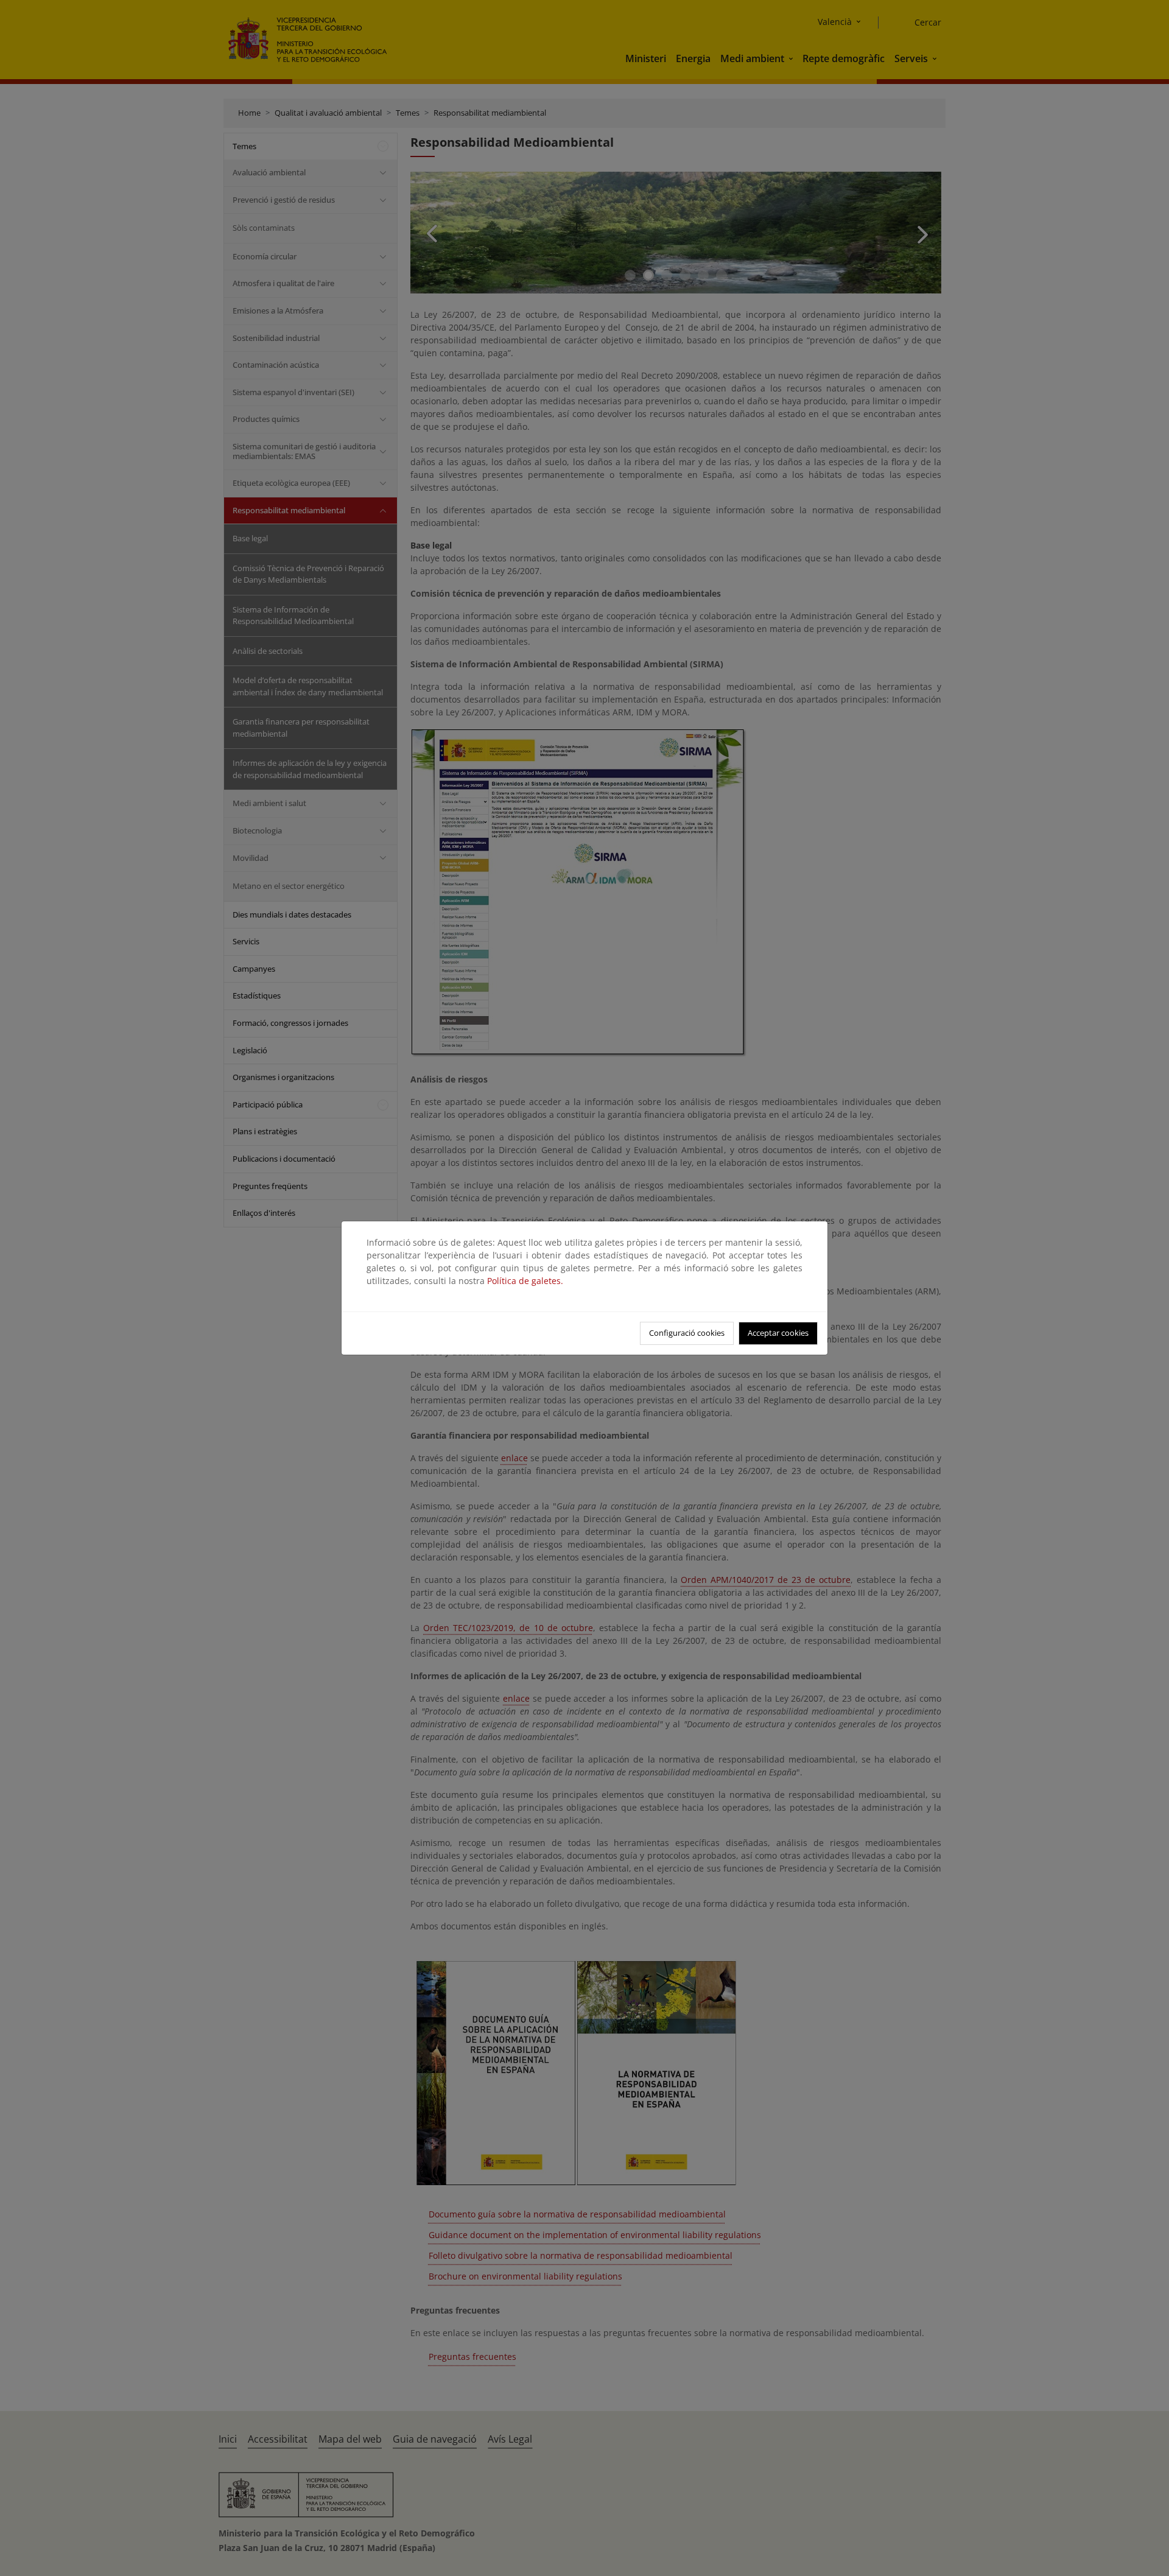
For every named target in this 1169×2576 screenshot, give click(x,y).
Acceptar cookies (778, 1333)
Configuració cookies (687, 1333)
